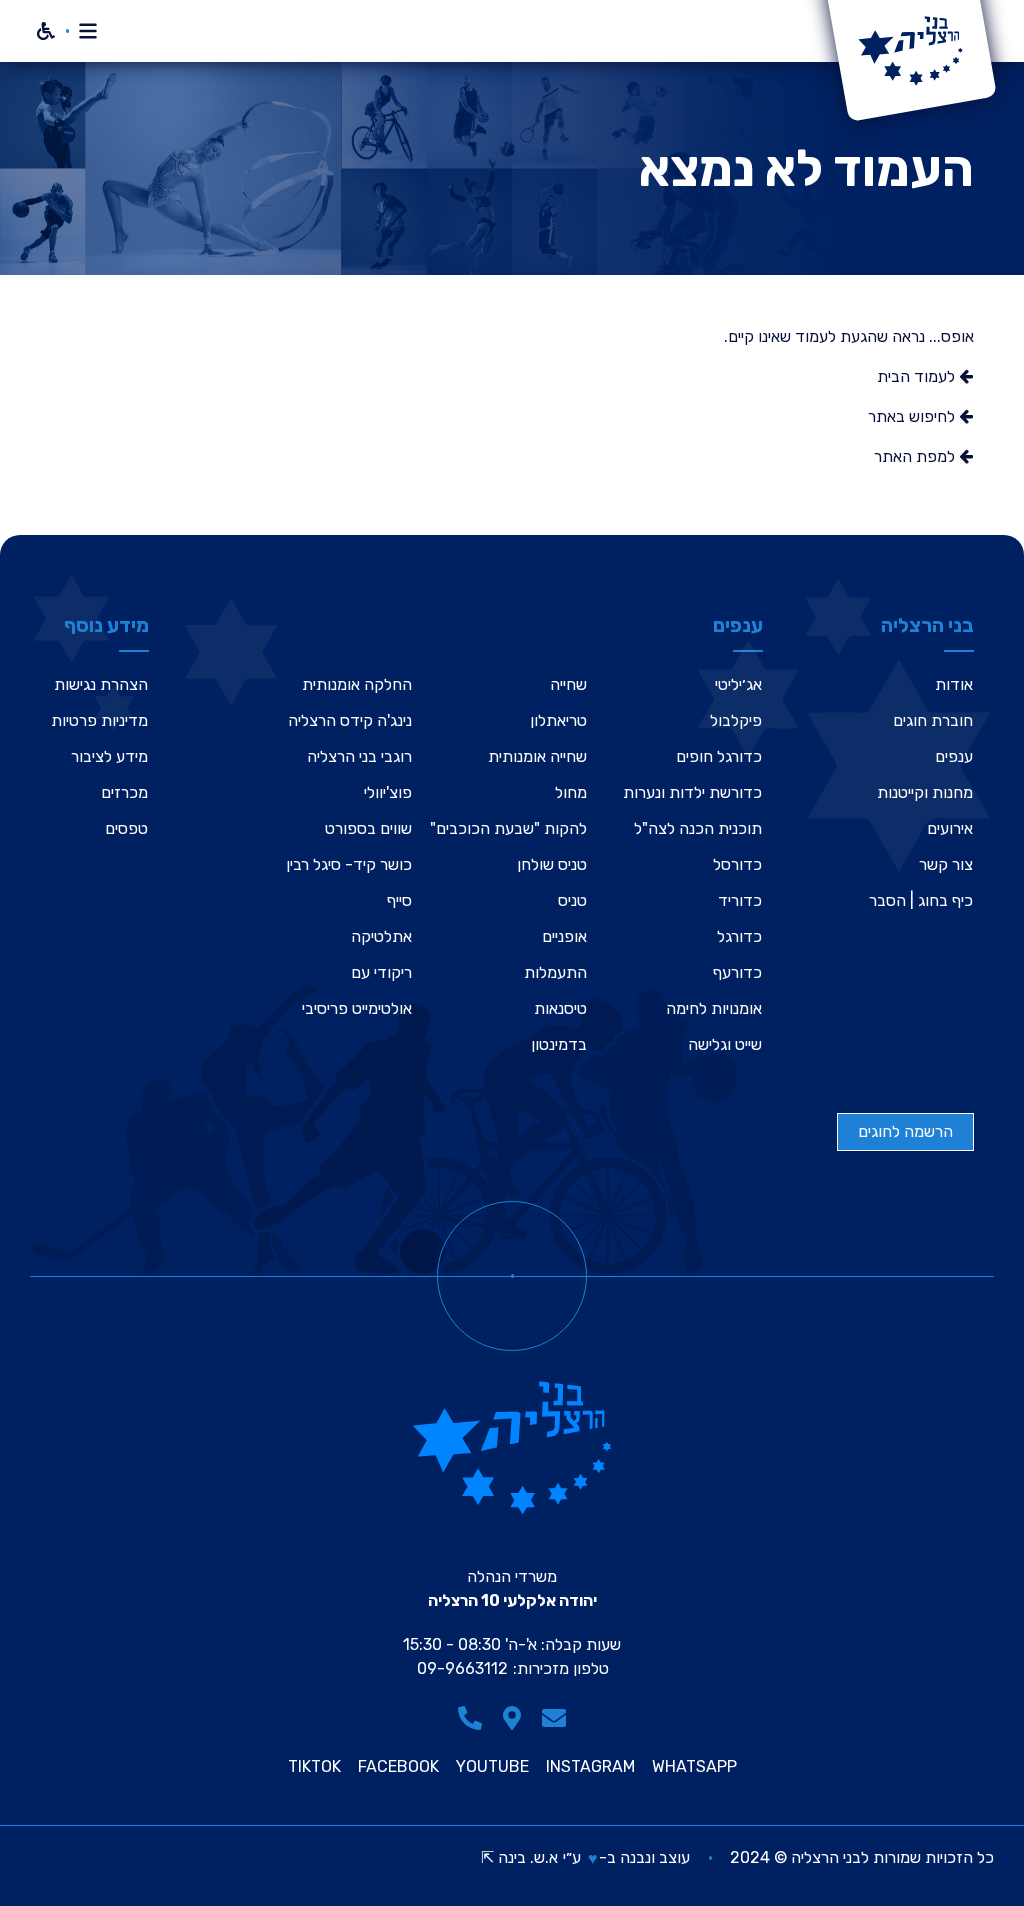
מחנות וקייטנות (925, 792)
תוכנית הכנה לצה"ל (698, 828)
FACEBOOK (398, 1767)
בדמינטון (559, 1044)
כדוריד (740, 900)
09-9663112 (462, 1668)
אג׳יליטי (738, 684)
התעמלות (555, 972)
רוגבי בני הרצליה (359, 756)
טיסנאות (560, 1008)
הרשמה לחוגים (905, 1131)
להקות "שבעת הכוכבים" (508, 828)
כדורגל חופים (719, 756)
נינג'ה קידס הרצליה (350, 720)
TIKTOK (314, 1767)
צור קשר (946, 864)
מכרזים (124, 792)
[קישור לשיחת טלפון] (470, 1718)
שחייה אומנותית (537, 756)
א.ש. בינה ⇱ (519, 1857)
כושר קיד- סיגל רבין (349, 864)
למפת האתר (916, 456)
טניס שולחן (552, 864)
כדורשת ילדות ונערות (692, 792)
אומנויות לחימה (714, 1008)
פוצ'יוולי (388, 792)
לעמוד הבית (918, 376)
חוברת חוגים (933, 720)
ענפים (954, 756)
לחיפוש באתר (913, 416)
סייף (399, 900)
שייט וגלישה (725, 1044)
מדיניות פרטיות (99, 720)
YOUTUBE (492, 1767)
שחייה (568, 684)
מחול (571, 792)
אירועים (950, 828)
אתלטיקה (381, 936)
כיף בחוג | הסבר (921, 900)
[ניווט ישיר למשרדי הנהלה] (512, 1718)
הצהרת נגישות (101, 684)
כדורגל (739, 936)
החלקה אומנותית (357, 684)
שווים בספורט (368, 828)
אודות (954, 684)
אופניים (564, 936)
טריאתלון (558, 720)
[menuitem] (921, 685)
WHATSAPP (694, 1767)
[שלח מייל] (554, 1718)
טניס (572, 900)
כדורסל (737, 864)
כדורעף (737, 972)
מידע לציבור (109, 756)
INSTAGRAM (590, 1767)
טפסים (126, 828)
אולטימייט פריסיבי (357, 1008)
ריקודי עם (381, 972)
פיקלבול (736, 720)
